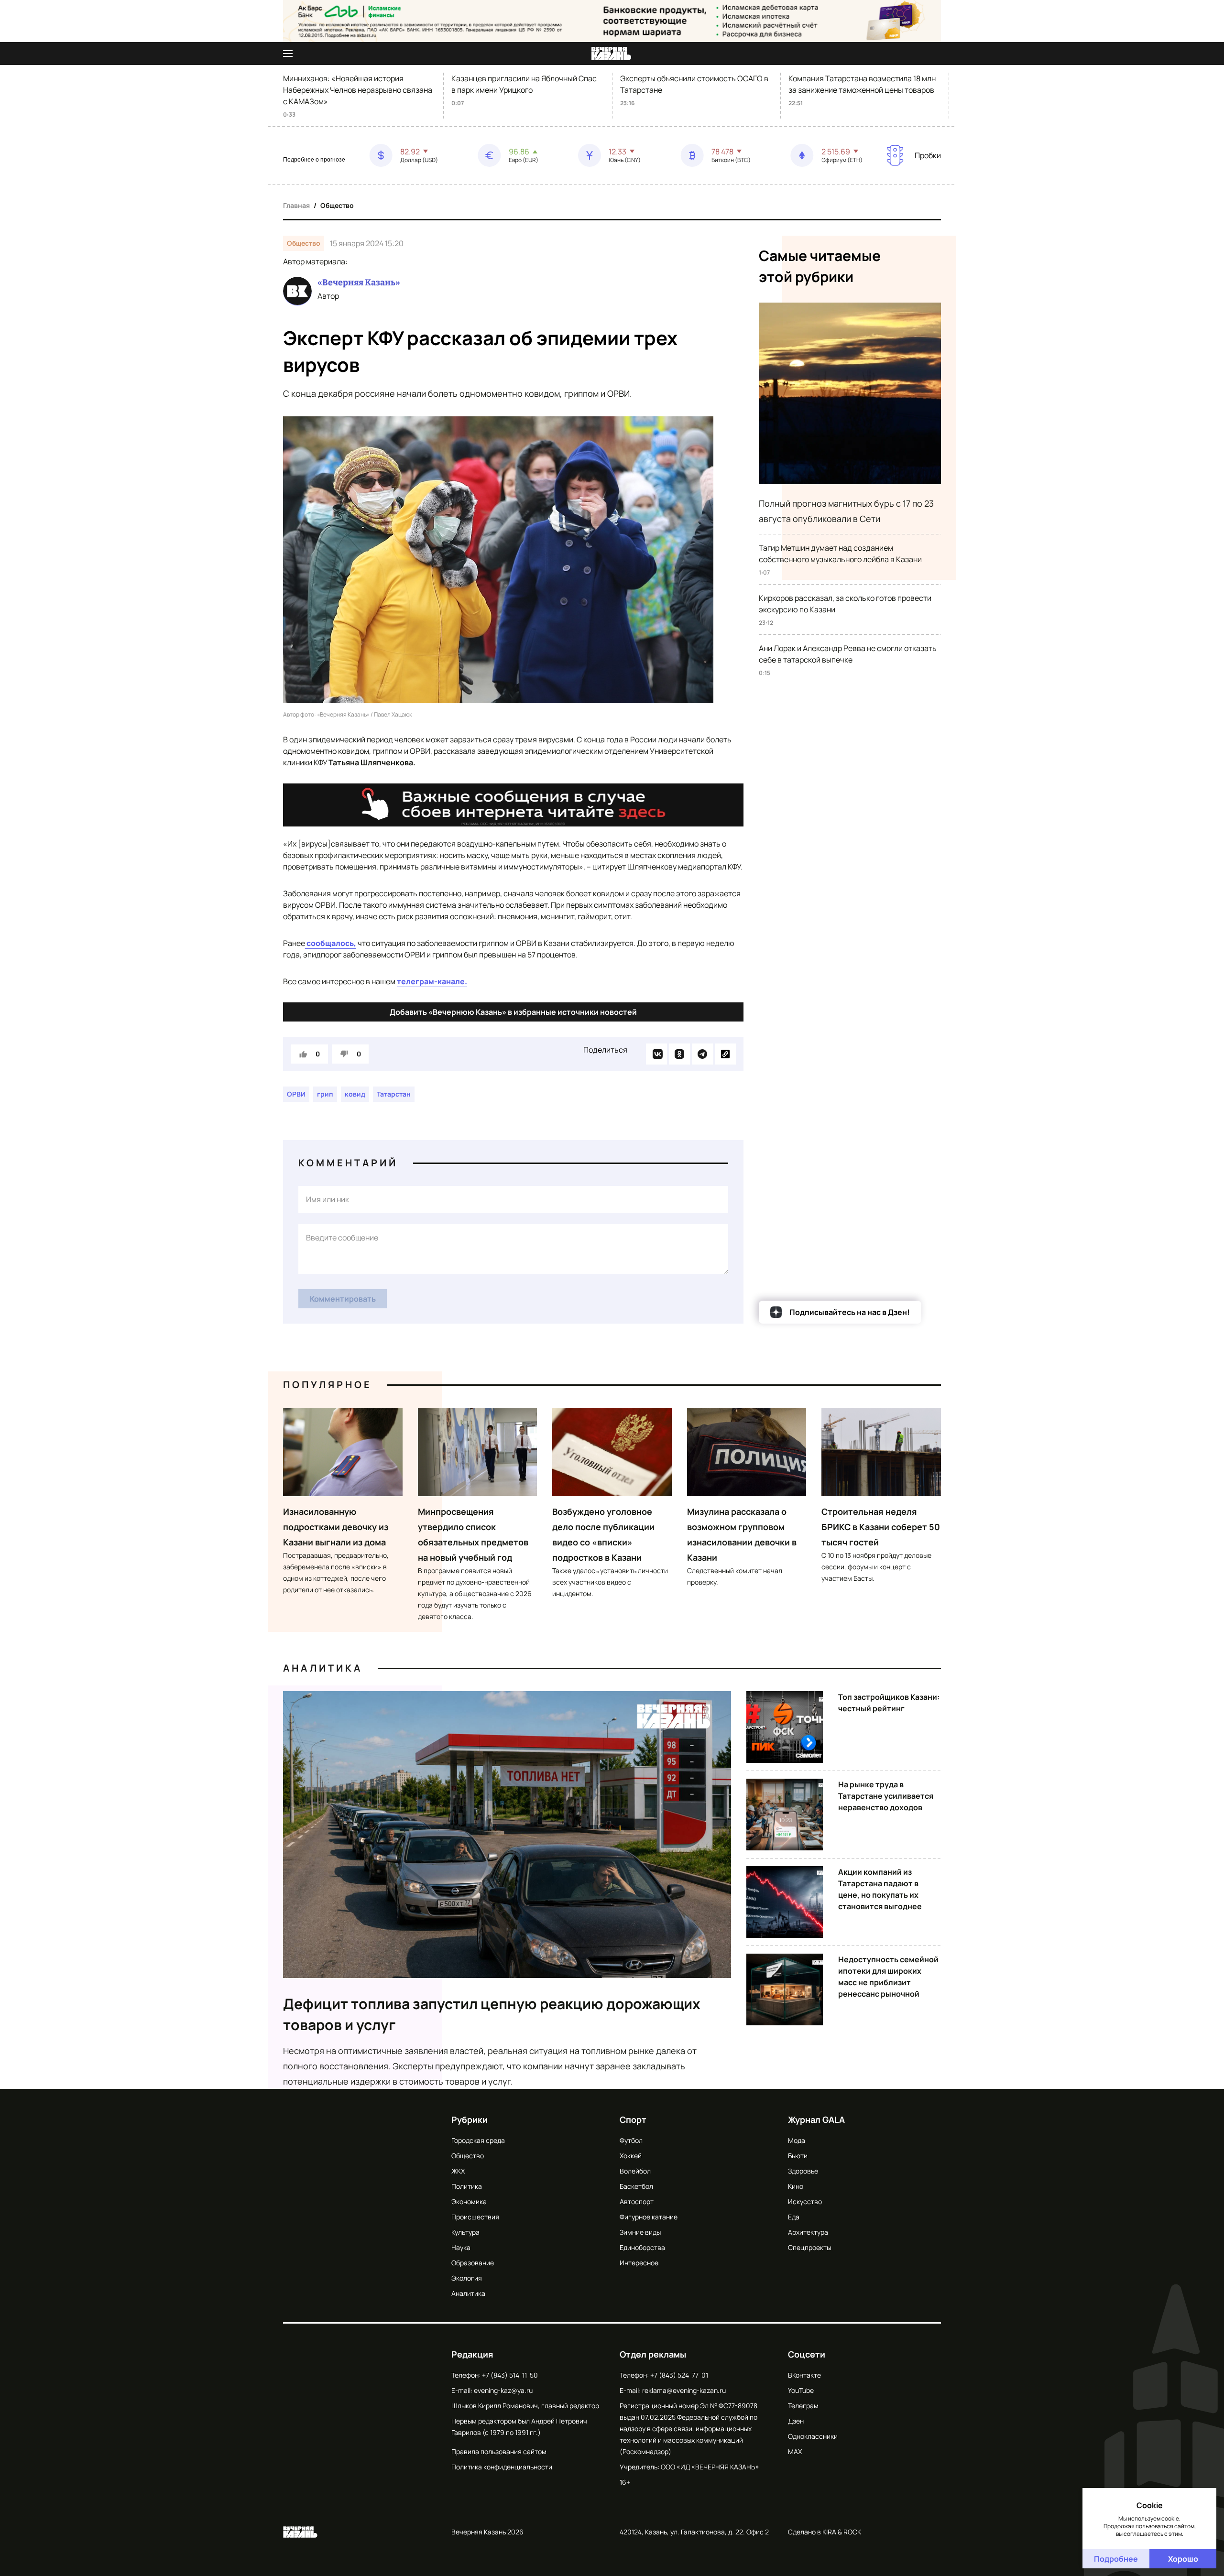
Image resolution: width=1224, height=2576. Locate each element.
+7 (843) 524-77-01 (679, 2375)
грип (325, 1094)
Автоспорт (637, 2201)
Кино (796, 2186)
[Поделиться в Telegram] (702, 1054)
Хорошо (1183, 2559)
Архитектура (808, 2232)
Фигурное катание (649, 2217)
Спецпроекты (809, 2247)
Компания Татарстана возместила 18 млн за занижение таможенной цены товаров (862, 84)
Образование (473, 2263)
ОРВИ (296, 1094)
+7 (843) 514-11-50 (510, 2375)
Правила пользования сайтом (499, 2451)
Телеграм (803, 2406)
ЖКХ (458, 2171)
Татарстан (394, 1094)
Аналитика (323, 1668)
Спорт (633, 2119)
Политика (467, 2186)
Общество (337, 205)
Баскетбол (636, 2186)
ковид (355, 1094)
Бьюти (798, 2156)
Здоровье (803, 2171)
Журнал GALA (816, 2119)
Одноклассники (813, 2436)
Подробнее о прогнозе (314, 160)
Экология (467, 2278)
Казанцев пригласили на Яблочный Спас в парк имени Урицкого (524, 84)
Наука (461, 2247)
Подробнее (1116, 2559)
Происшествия (475, 2217)
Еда (794, 2217)
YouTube (801, 2390)
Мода (797, 2140)
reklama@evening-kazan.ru (684, 2390)
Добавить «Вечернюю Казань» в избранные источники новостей (513, 1012)
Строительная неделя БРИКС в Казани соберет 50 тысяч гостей (881, 1527)
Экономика (469, 2201)
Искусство (805, 2201)
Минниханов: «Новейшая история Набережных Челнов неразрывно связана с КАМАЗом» (358, 90)
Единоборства (642, 2247)
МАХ (795, 2451)
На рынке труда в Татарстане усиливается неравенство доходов (886, 1796)
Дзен (796, 2421)
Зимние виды (640, 2232)
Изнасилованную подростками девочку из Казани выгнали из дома (336, 1527)
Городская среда (478, 2140)
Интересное (639, 2263)
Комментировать (343, 1299)
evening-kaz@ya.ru (503, 2390)
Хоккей (631, 2156)
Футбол (631, 2140)
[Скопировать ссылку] (725, 1054)
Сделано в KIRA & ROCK (825, 2532)
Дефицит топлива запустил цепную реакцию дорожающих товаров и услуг (492, 2014)
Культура (465, 2232)
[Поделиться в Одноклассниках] (679, 1054)
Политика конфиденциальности (502, 2467)
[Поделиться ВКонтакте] (656, 1054)
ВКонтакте (804, 2375)
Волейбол (635, 2171)
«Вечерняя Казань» (359, 283)
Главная (296, 205)
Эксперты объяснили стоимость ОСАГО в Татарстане (694, 84)
